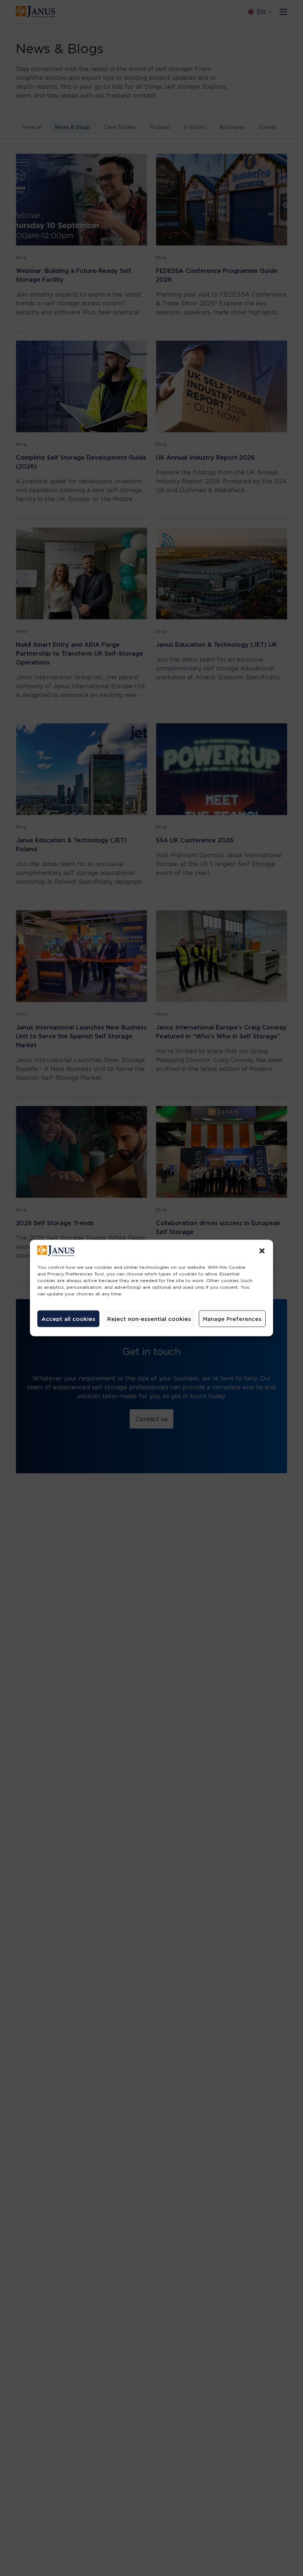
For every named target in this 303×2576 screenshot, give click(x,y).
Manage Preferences (232, 1319)
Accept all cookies (68, 1319)
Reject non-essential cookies (149, 1319)
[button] (262, 1251)
